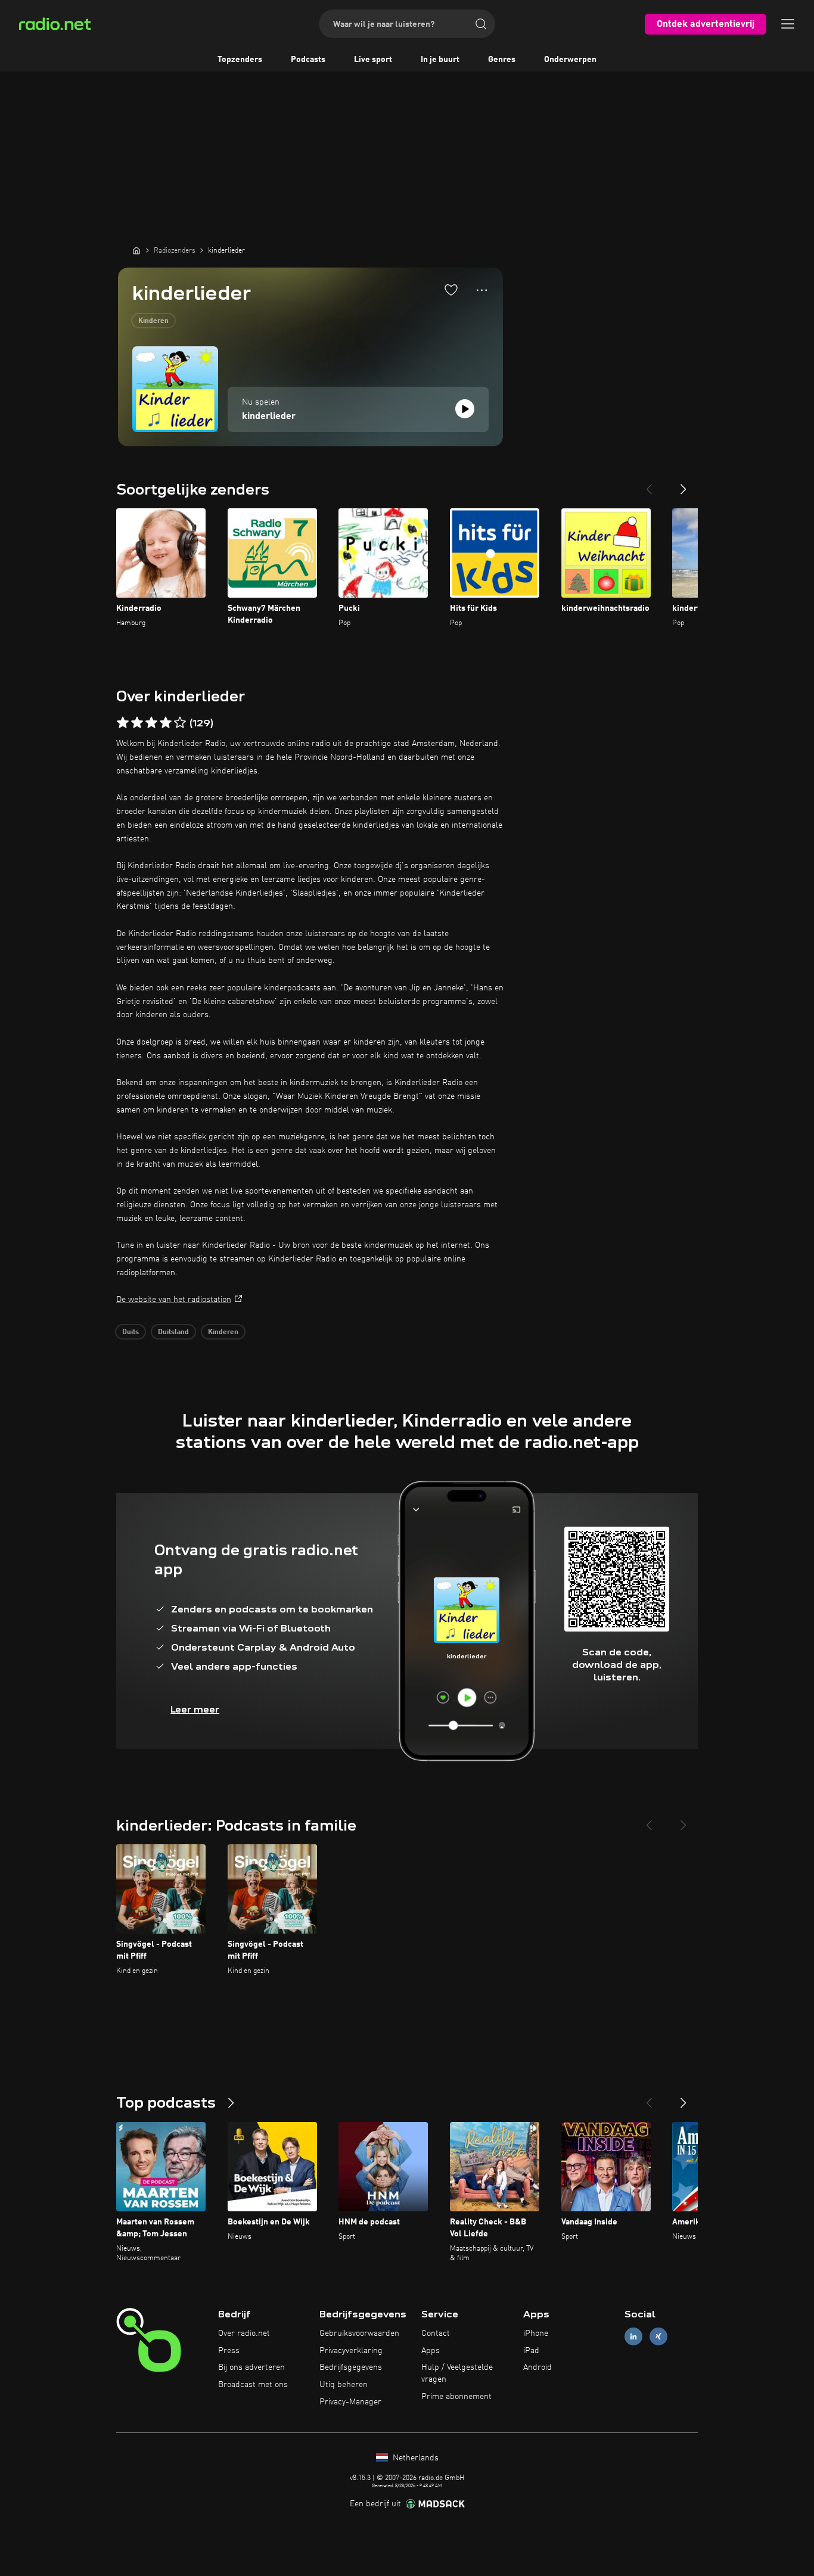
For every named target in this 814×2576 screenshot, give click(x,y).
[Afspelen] (465, 409)
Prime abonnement (456, 2397)
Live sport (373, 60)
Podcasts (308, 60)
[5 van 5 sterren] (180, 723)
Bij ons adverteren (251, 2367)
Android (538, 2367)
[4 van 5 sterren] (166, 723)
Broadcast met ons (253, 2385)
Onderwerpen (570, 60)
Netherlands (414, 2458)
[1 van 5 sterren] (123, 723)
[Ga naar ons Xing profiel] (658, 2336)
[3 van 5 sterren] (151, 723)
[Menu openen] (788, 24)
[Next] (683, 484)
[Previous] (649, 484)
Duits (131, 1332)
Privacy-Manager (350, 2402)
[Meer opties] (482, 290)
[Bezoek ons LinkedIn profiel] (633, 2336)
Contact (436, 2333)
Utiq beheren (344, 2385)
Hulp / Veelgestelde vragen (457, 2373)
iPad (531, 2351)
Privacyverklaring (351, 2351)
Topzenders (240, 60)
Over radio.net (244, 2333)
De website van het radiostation (174, 1300)
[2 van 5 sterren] (137, 723)
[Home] (136, 250)
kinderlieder (269, 417)
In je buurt (440, 60)
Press (229, 2351)
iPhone (536, 2333)
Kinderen (153, 321)
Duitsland (173, 1332)
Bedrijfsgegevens (351, 2367)
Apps (431, 2351)
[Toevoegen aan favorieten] (451, 290)
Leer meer (195, 1709)
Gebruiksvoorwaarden (359, 2333)
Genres (502, 60)
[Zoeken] (481, 24)
